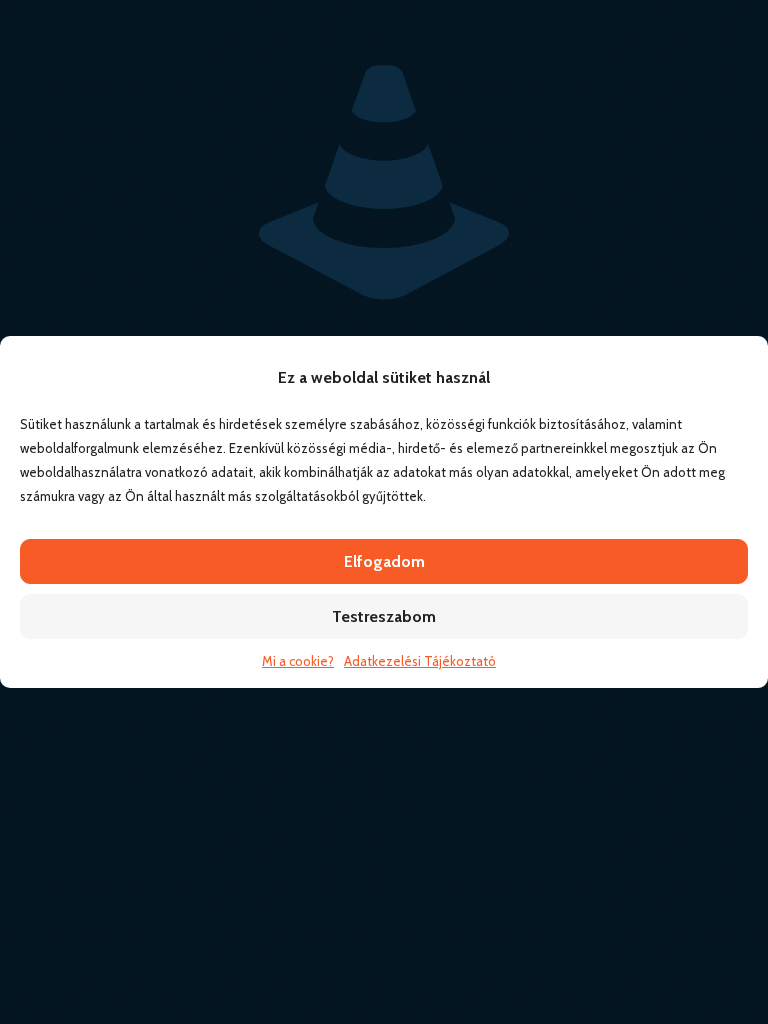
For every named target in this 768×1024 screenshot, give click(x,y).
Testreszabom (384, 616)
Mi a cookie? (298, 661)
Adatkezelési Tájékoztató (420, 661)
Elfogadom (384, 561)
